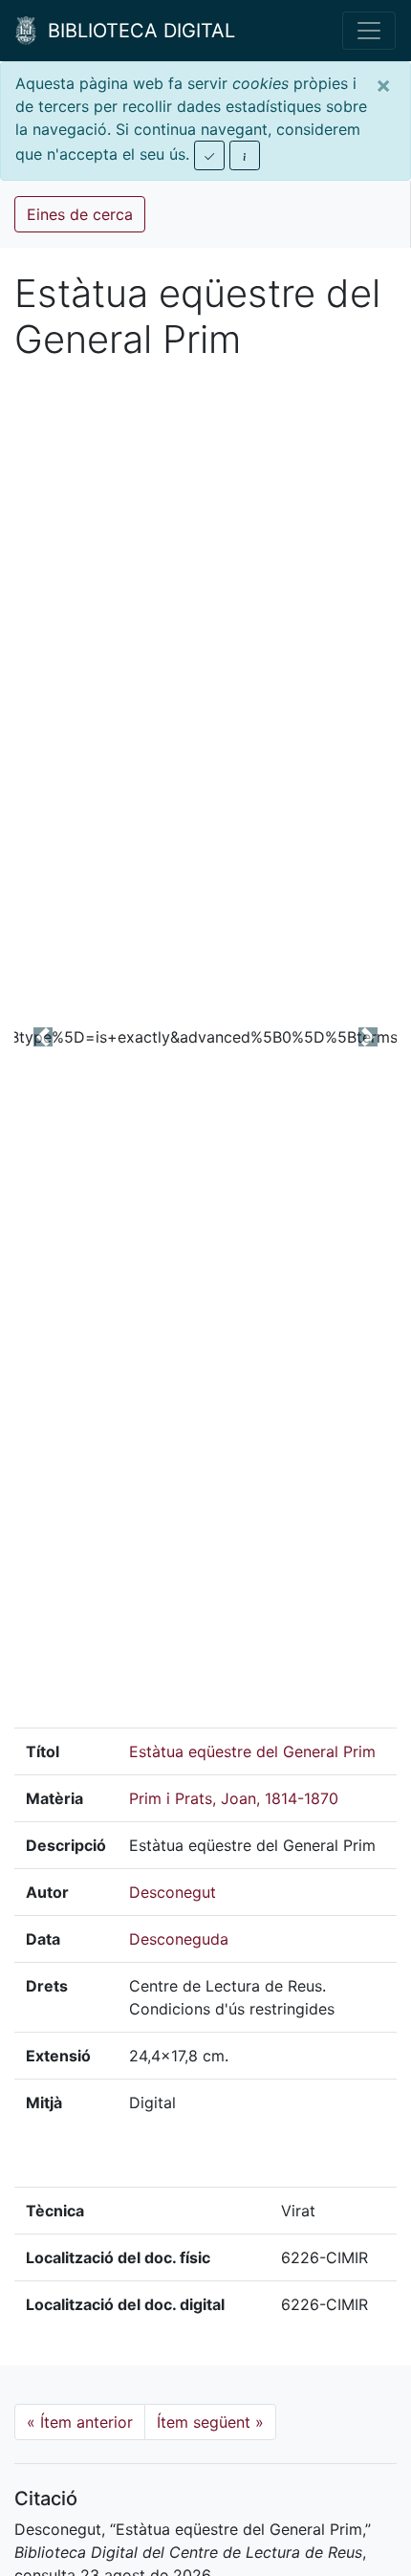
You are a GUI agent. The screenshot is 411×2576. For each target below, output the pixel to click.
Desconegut (173, 1892)
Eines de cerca (80, 214)
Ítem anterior (80, 2422)
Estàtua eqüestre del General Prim (252, 1751)
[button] (43, 1037)
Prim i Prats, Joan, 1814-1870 (234, 1798)
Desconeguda (179, 1939)
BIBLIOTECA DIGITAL (136, 31)
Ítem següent (210, 2422)
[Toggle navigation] (369, 31)
